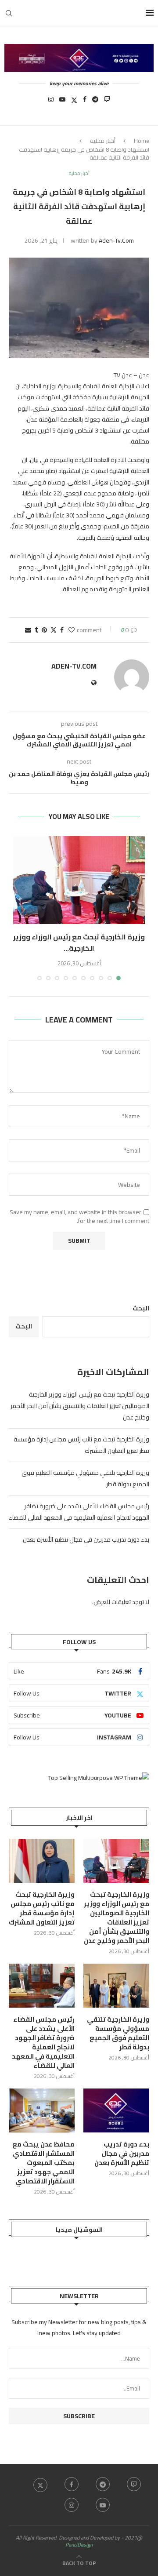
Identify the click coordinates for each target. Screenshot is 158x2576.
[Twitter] (74, 102)
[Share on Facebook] (62, 630)
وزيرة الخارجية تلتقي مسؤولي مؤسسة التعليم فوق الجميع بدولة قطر (118, 2033)
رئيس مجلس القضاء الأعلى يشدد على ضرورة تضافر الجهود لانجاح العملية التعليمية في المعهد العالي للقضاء (79, 1512)
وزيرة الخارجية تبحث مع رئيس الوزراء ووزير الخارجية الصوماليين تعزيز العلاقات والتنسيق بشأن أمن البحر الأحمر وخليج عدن (80, 1406)
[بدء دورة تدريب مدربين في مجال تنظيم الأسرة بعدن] (116, 2110)
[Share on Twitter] (54, 630)
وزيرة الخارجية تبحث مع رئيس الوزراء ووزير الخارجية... (79, 942)
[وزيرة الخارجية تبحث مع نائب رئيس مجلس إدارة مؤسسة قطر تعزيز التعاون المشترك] (42, 1861)
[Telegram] (95, 102)
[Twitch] (107, 102)
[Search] (9, 13)
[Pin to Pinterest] (44, 630)
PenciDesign (79, 2545)
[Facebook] (85, 102)
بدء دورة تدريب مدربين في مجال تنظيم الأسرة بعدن (86, 1539)
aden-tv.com (116, 240)
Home (142, 141)
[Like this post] (72, 630)
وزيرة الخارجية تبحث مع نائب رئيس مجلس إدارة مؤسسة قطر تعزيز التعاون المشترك (42, 1908)
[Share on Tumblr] (36, 630)
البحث (141, 1308)
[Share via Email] (28, 630)
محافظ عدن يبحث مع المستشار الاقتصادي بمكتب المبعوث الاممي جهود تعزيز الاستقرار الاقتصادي (43, 2163)
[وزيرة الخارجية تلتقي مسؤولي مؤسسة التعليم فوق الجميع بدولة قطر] (116, 1986)
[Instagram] (51, 102)
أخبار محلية (103, 141)
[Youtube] (62, 102)
